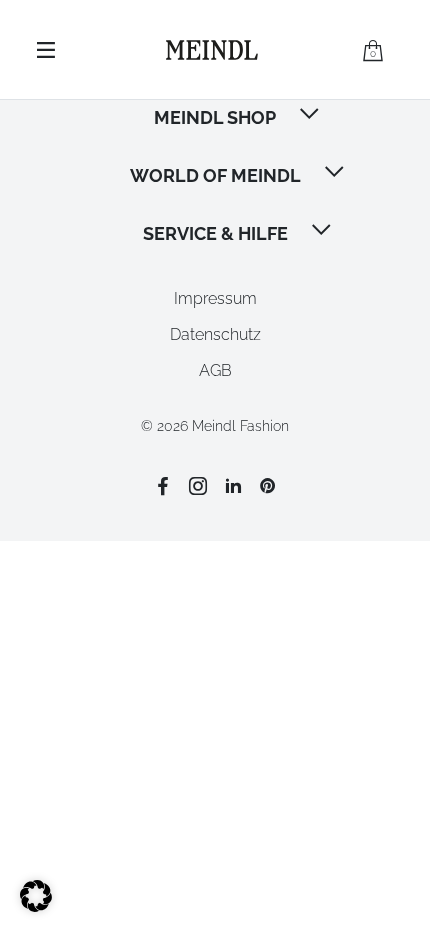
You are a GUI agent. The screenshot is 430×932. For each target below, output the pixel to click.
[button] (311, 116)
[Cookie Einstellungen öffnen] (36, 906)
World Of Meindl (215, 175)
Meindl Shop (215, 117)
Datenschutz (215, 334)
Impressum (215, 298)
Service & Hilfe (215, 233)
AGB (215, 370)
